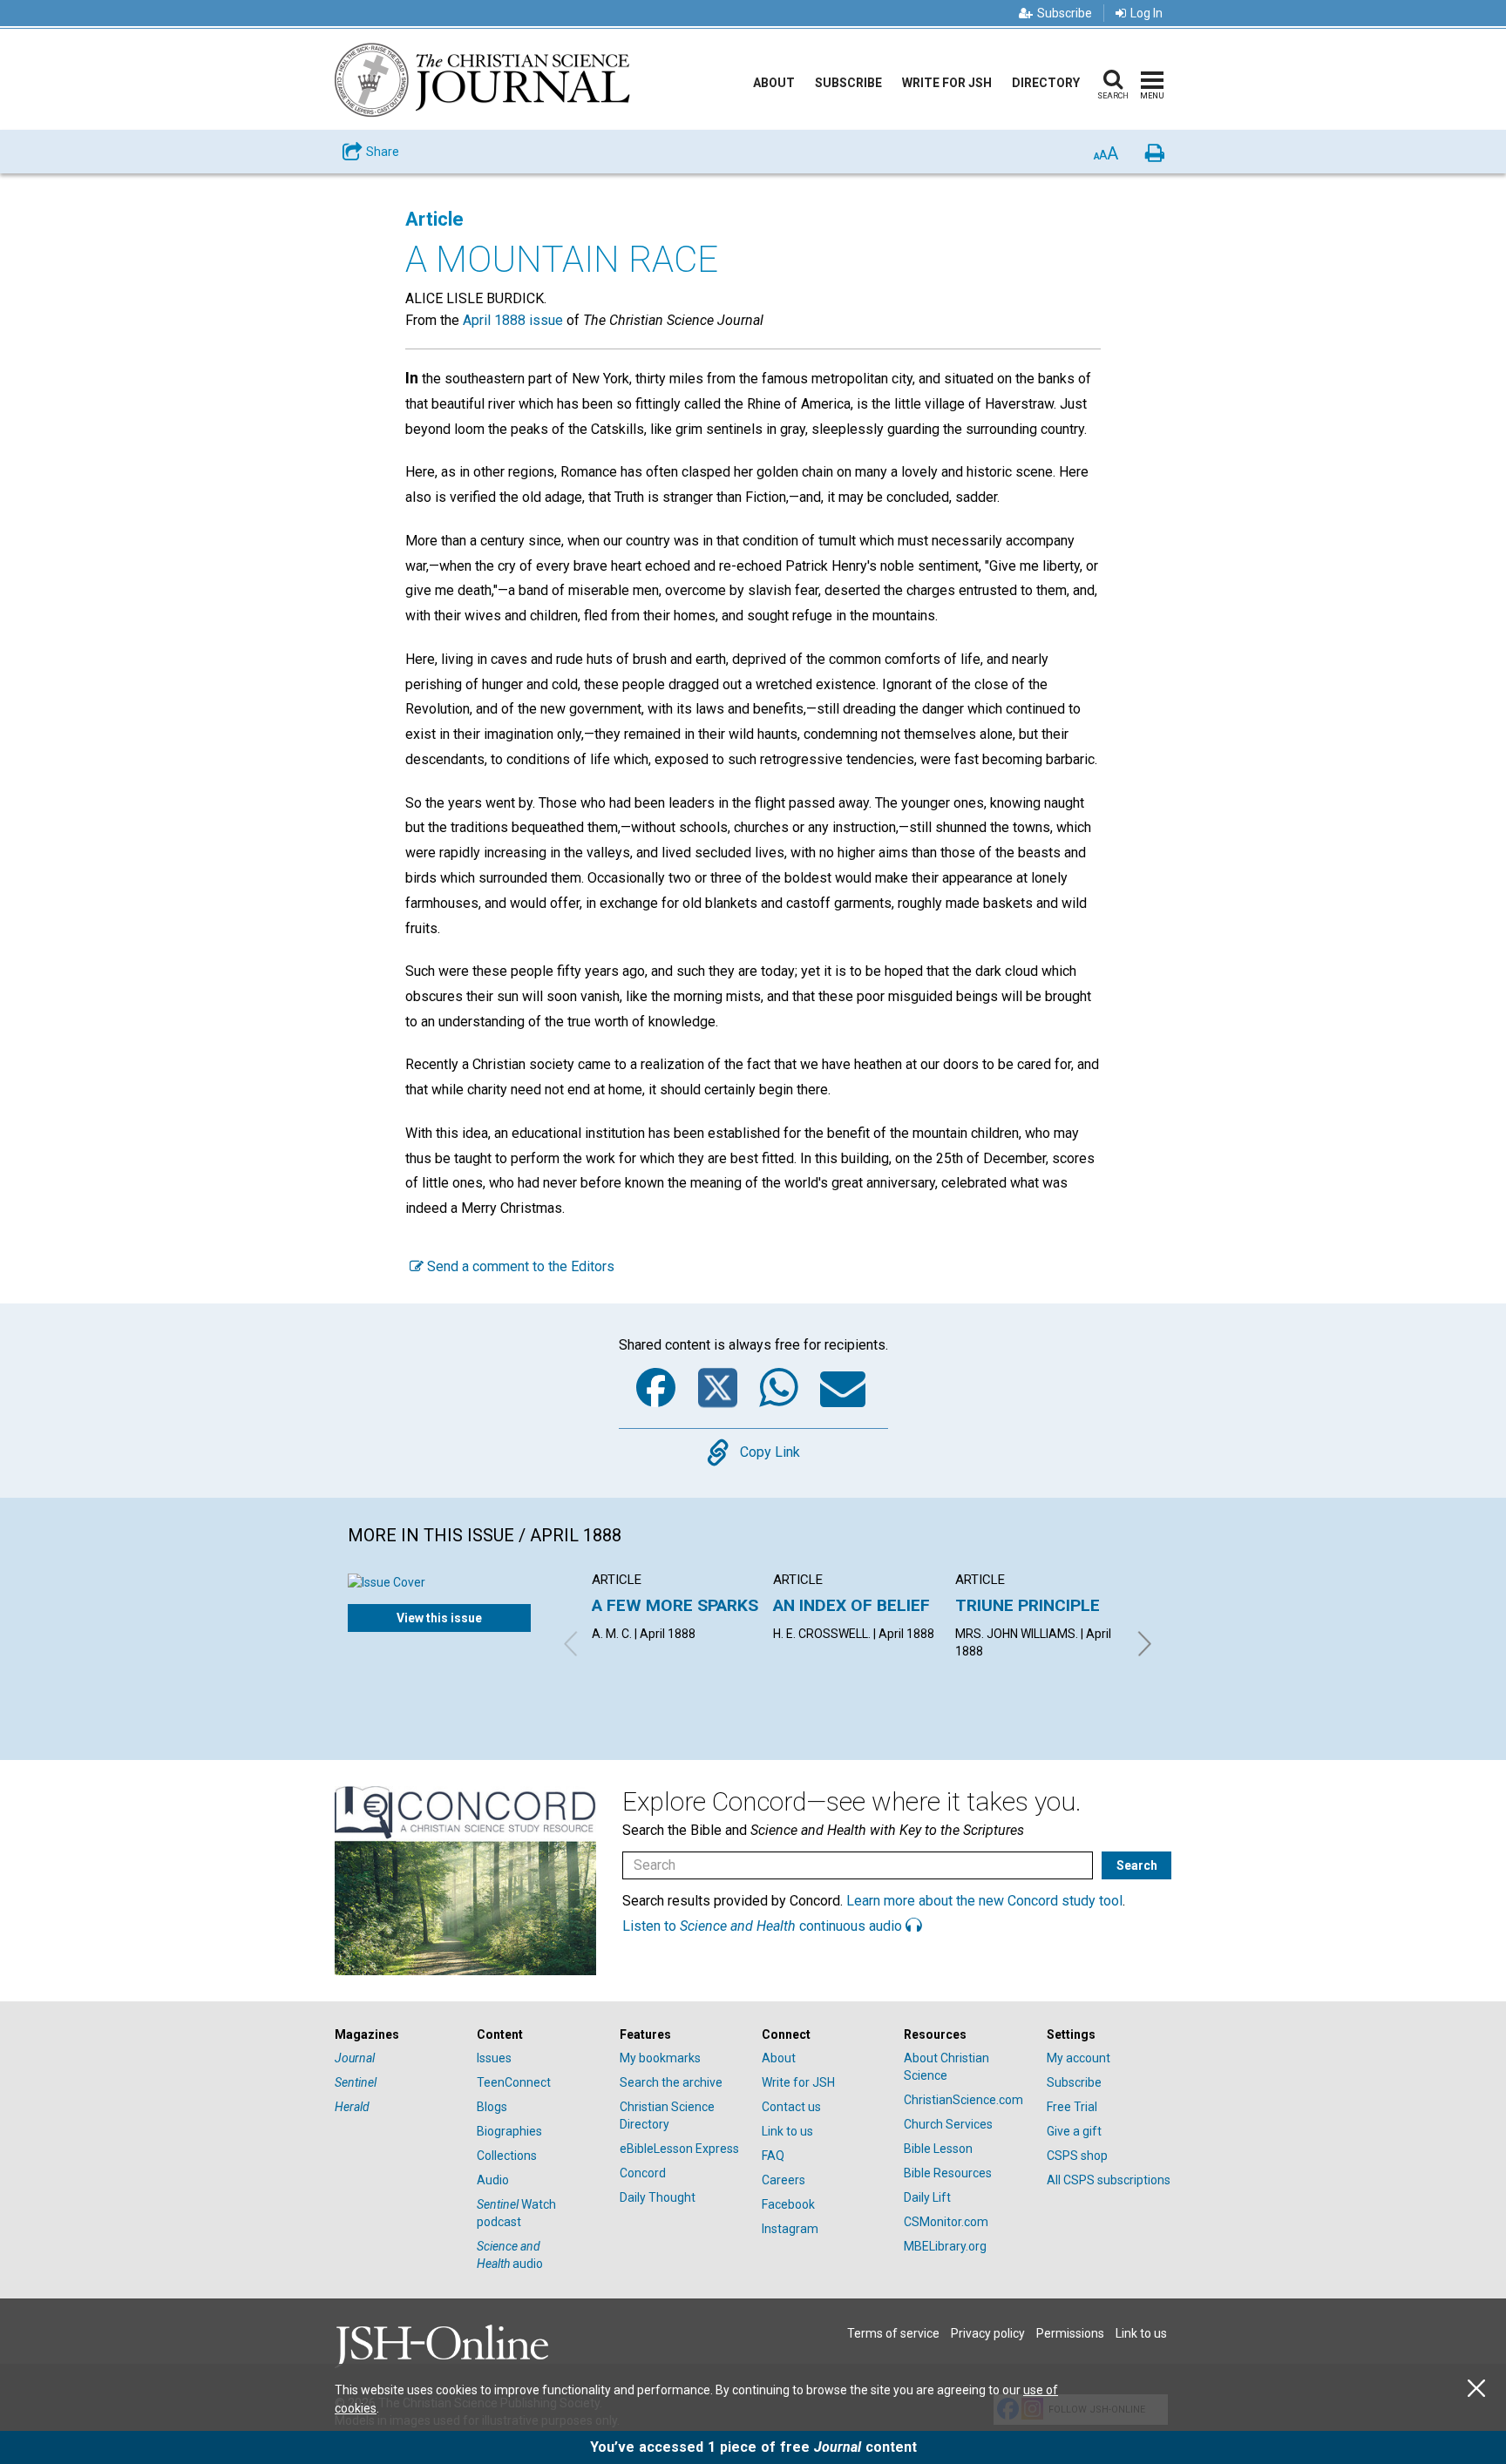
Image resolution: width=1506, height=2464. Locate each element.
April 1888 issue (513, 320)
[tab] (397, 2035)
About (774, 83)
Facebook (788, 2204)
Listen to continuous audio (764, 1926)
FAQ (773, 2156)
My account (1079, 2058)
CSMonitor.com (946, 2222)
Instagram (790, 2229)
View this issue (439, 1618)
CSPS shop (1077, 2156)
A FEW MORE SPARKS (675, 1605)
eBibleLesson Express (679, 2149)
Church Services (948, 2124)
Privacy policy (988, 2333)
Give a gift (1074, 2131)
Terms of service (893, 2333)
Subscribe (1065, 13)
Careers (784, 2180)
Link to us (787, 2131)
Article (434, 219)
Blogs (492, 2107)
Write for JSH (947, 83)
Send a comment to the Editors (519, 1266)
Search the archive (671, 2082)
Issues (494, 2058)
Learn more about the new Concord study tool (984, 1901)
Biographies (509, 2131)
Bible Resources (948, 2173)
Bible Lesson (938, 2149)
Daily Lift (927, 2197)
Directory (1046, 83)
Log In (1146, 13)
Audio (493, 2180)
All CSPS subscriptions (1109, 2180)
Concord (643, 2173)
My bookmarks (660, 2058)
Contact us (791, 2107)
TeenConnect (514, 2082)
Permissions (1070, 2333)
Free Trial (1072, 2107)
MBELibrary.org (945, 2246)
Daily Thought (658, 2197)
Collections (507, 2156)
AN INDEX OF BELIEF (851, 1605)
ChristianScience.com (963, 2100)
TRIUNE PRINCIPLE (1028, 1605)
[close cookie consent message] (1476, 2389)
